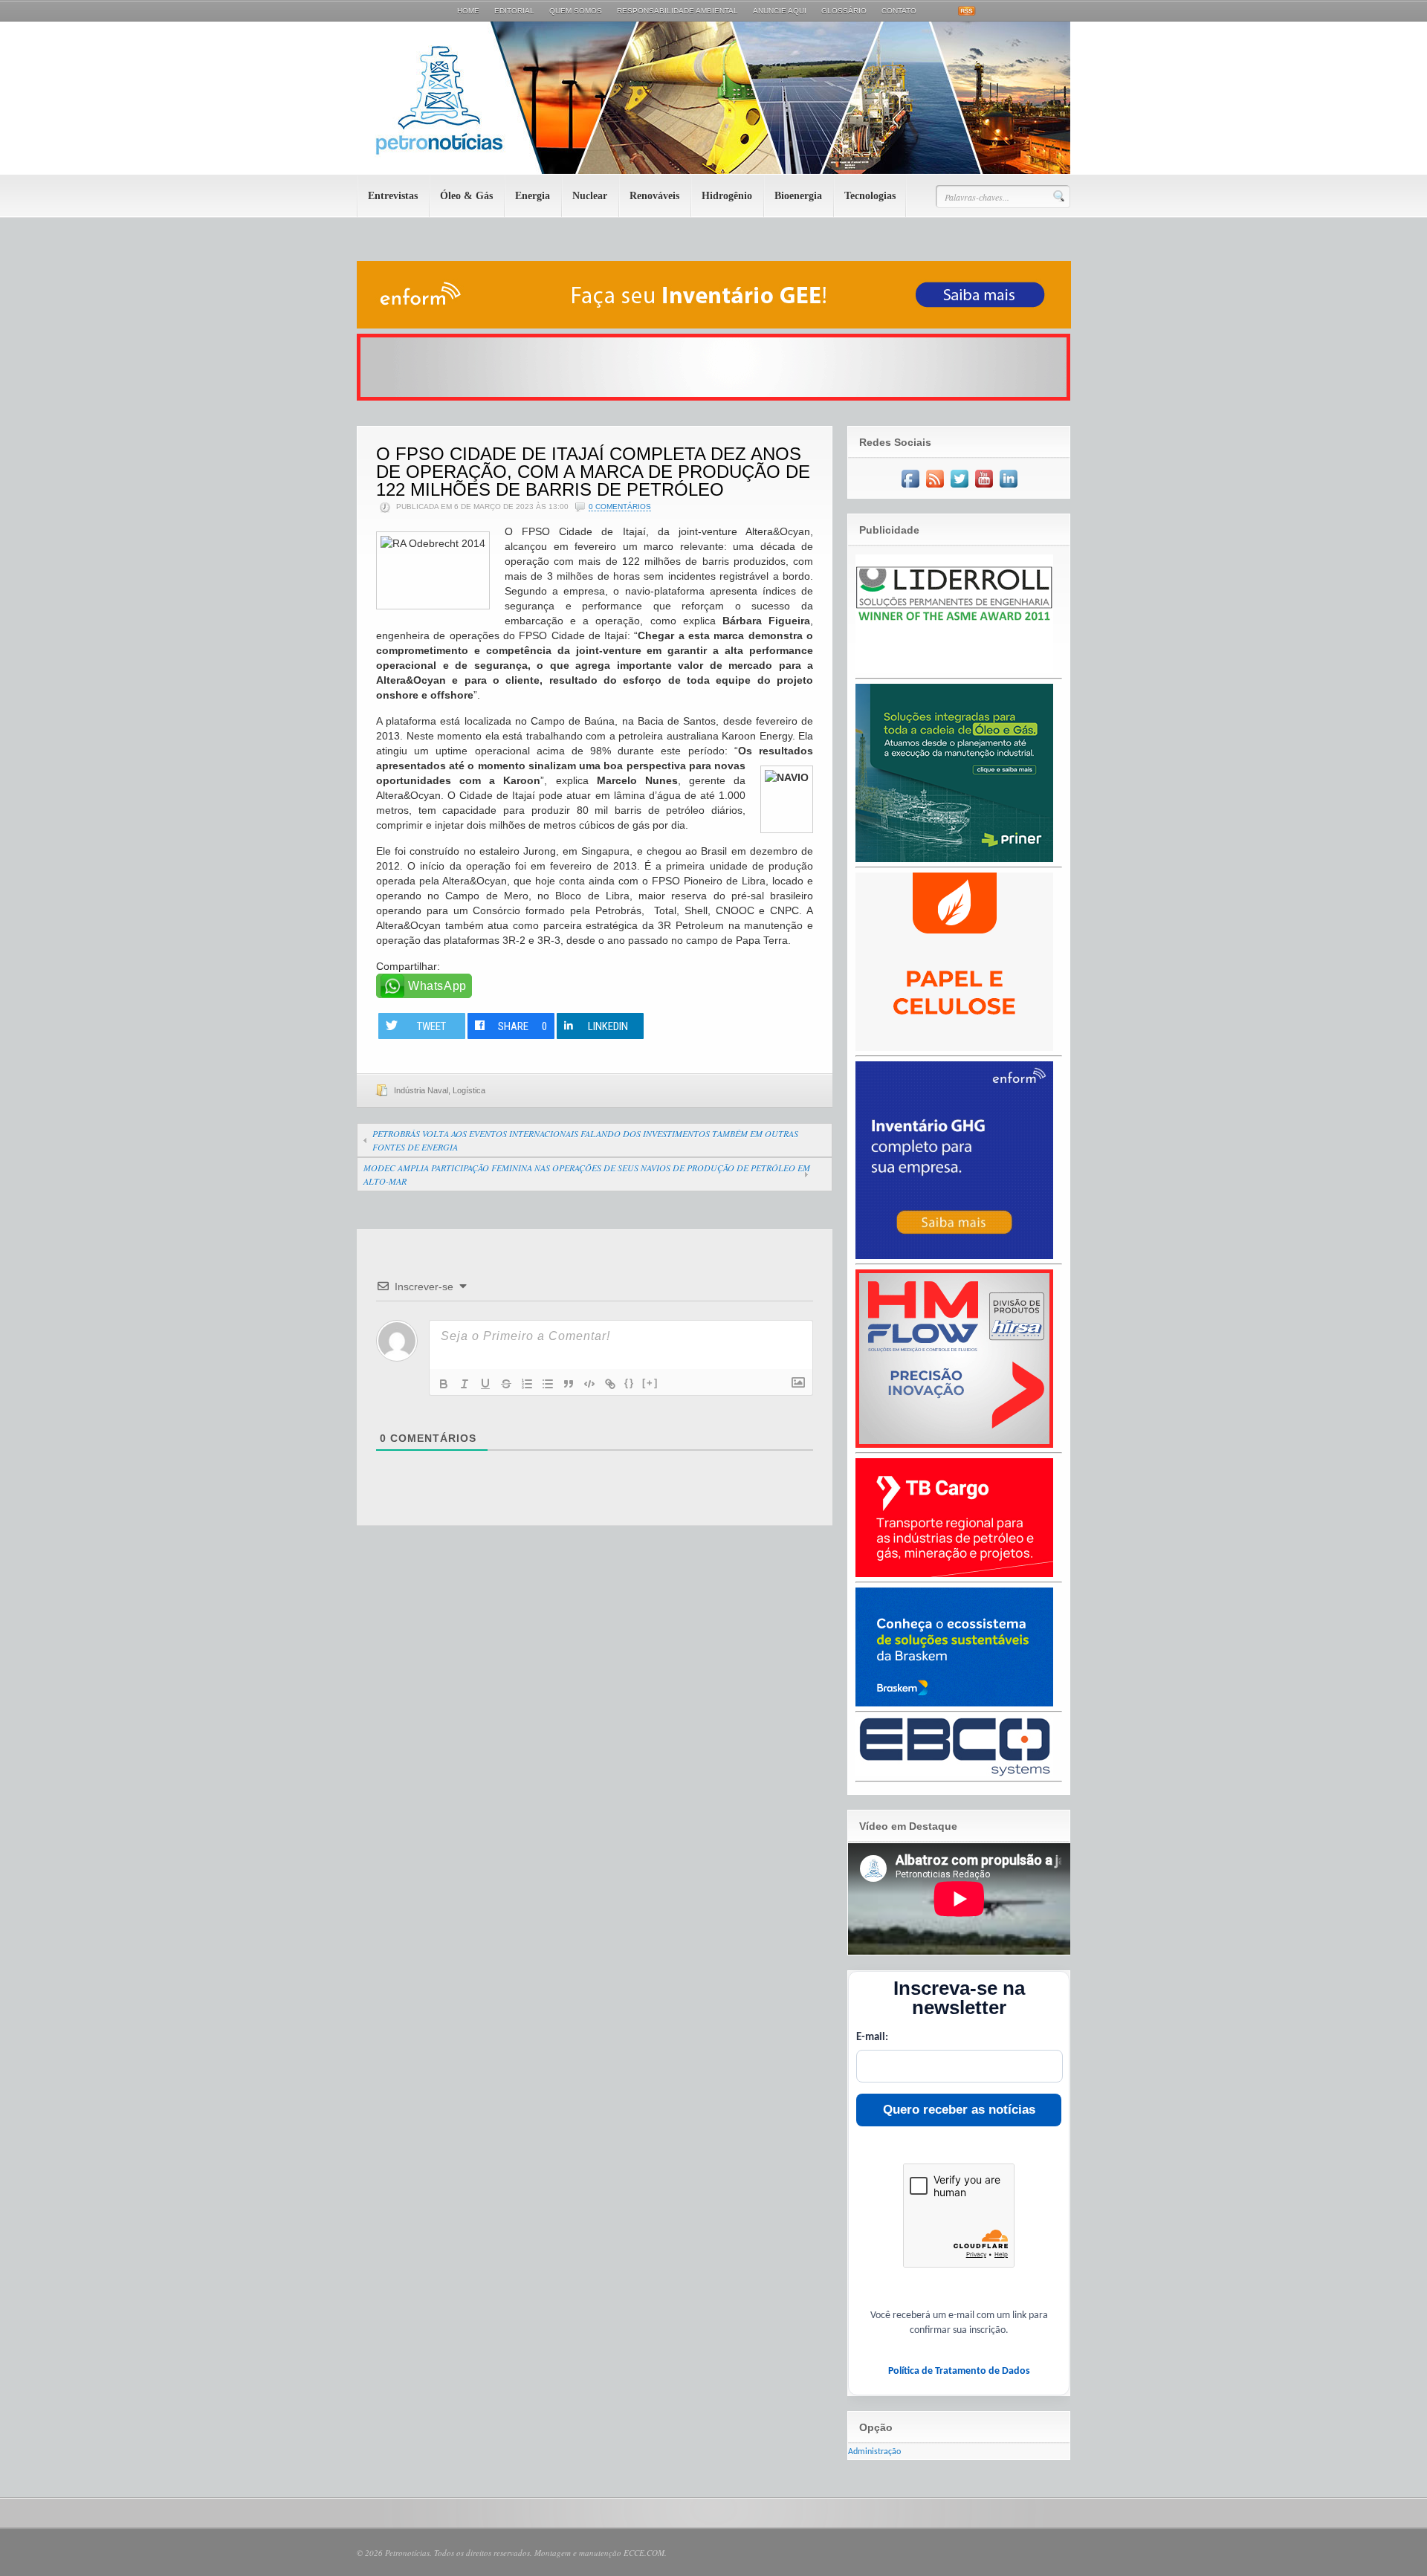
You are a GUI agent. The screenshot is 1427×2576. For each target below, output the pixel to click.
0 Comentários (620, 507)
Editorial (514, 11)
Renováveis (654, 196)
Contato (899, 11)
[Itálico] (465, 1384)
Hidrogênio (727, 196)
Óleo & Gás (466, 196)
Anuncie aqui (780, 11)
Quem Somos (576, 11)
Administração (874, 2452)
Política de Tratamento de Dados (959, 2371)
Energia (533, 196)
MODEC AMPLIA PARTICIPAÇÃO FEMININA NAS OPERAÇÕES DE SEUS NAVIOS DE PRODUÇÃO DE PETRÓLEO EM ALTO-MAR (587, 1174)
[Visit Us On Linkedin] (1008, 488)
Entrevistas (393, 196)
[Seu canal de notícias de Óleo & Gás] (713, 171)
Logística (469, 1090)
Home (468, 11)
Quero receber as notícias (959, 2110)
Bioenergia (798, 196)
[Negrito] (444, 1384)
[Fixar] (506, 1384)
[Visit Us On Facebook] (910, 488)
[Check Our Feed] (935, 488)
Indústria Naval (421, 1090)
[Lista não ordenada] (548, 1384)
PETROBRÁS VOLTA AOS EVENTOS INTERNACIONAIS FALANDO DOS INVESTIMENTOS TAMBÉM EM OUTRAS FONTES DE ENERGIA (585, 1140)
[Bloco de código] (589, 1384)
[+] (650, 1383)
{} (630, 1383)
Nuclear (590, 196)
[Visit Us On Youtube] (984, 488)
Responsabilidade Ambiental (677, 11)
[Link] (610, 1384)
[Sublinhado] (485, 1384)
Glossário (844, 11)
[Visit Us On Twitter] (959, 488)
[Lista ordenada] (527, 1384)
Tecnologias (870, 196)
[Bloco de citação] (569, 1384)
